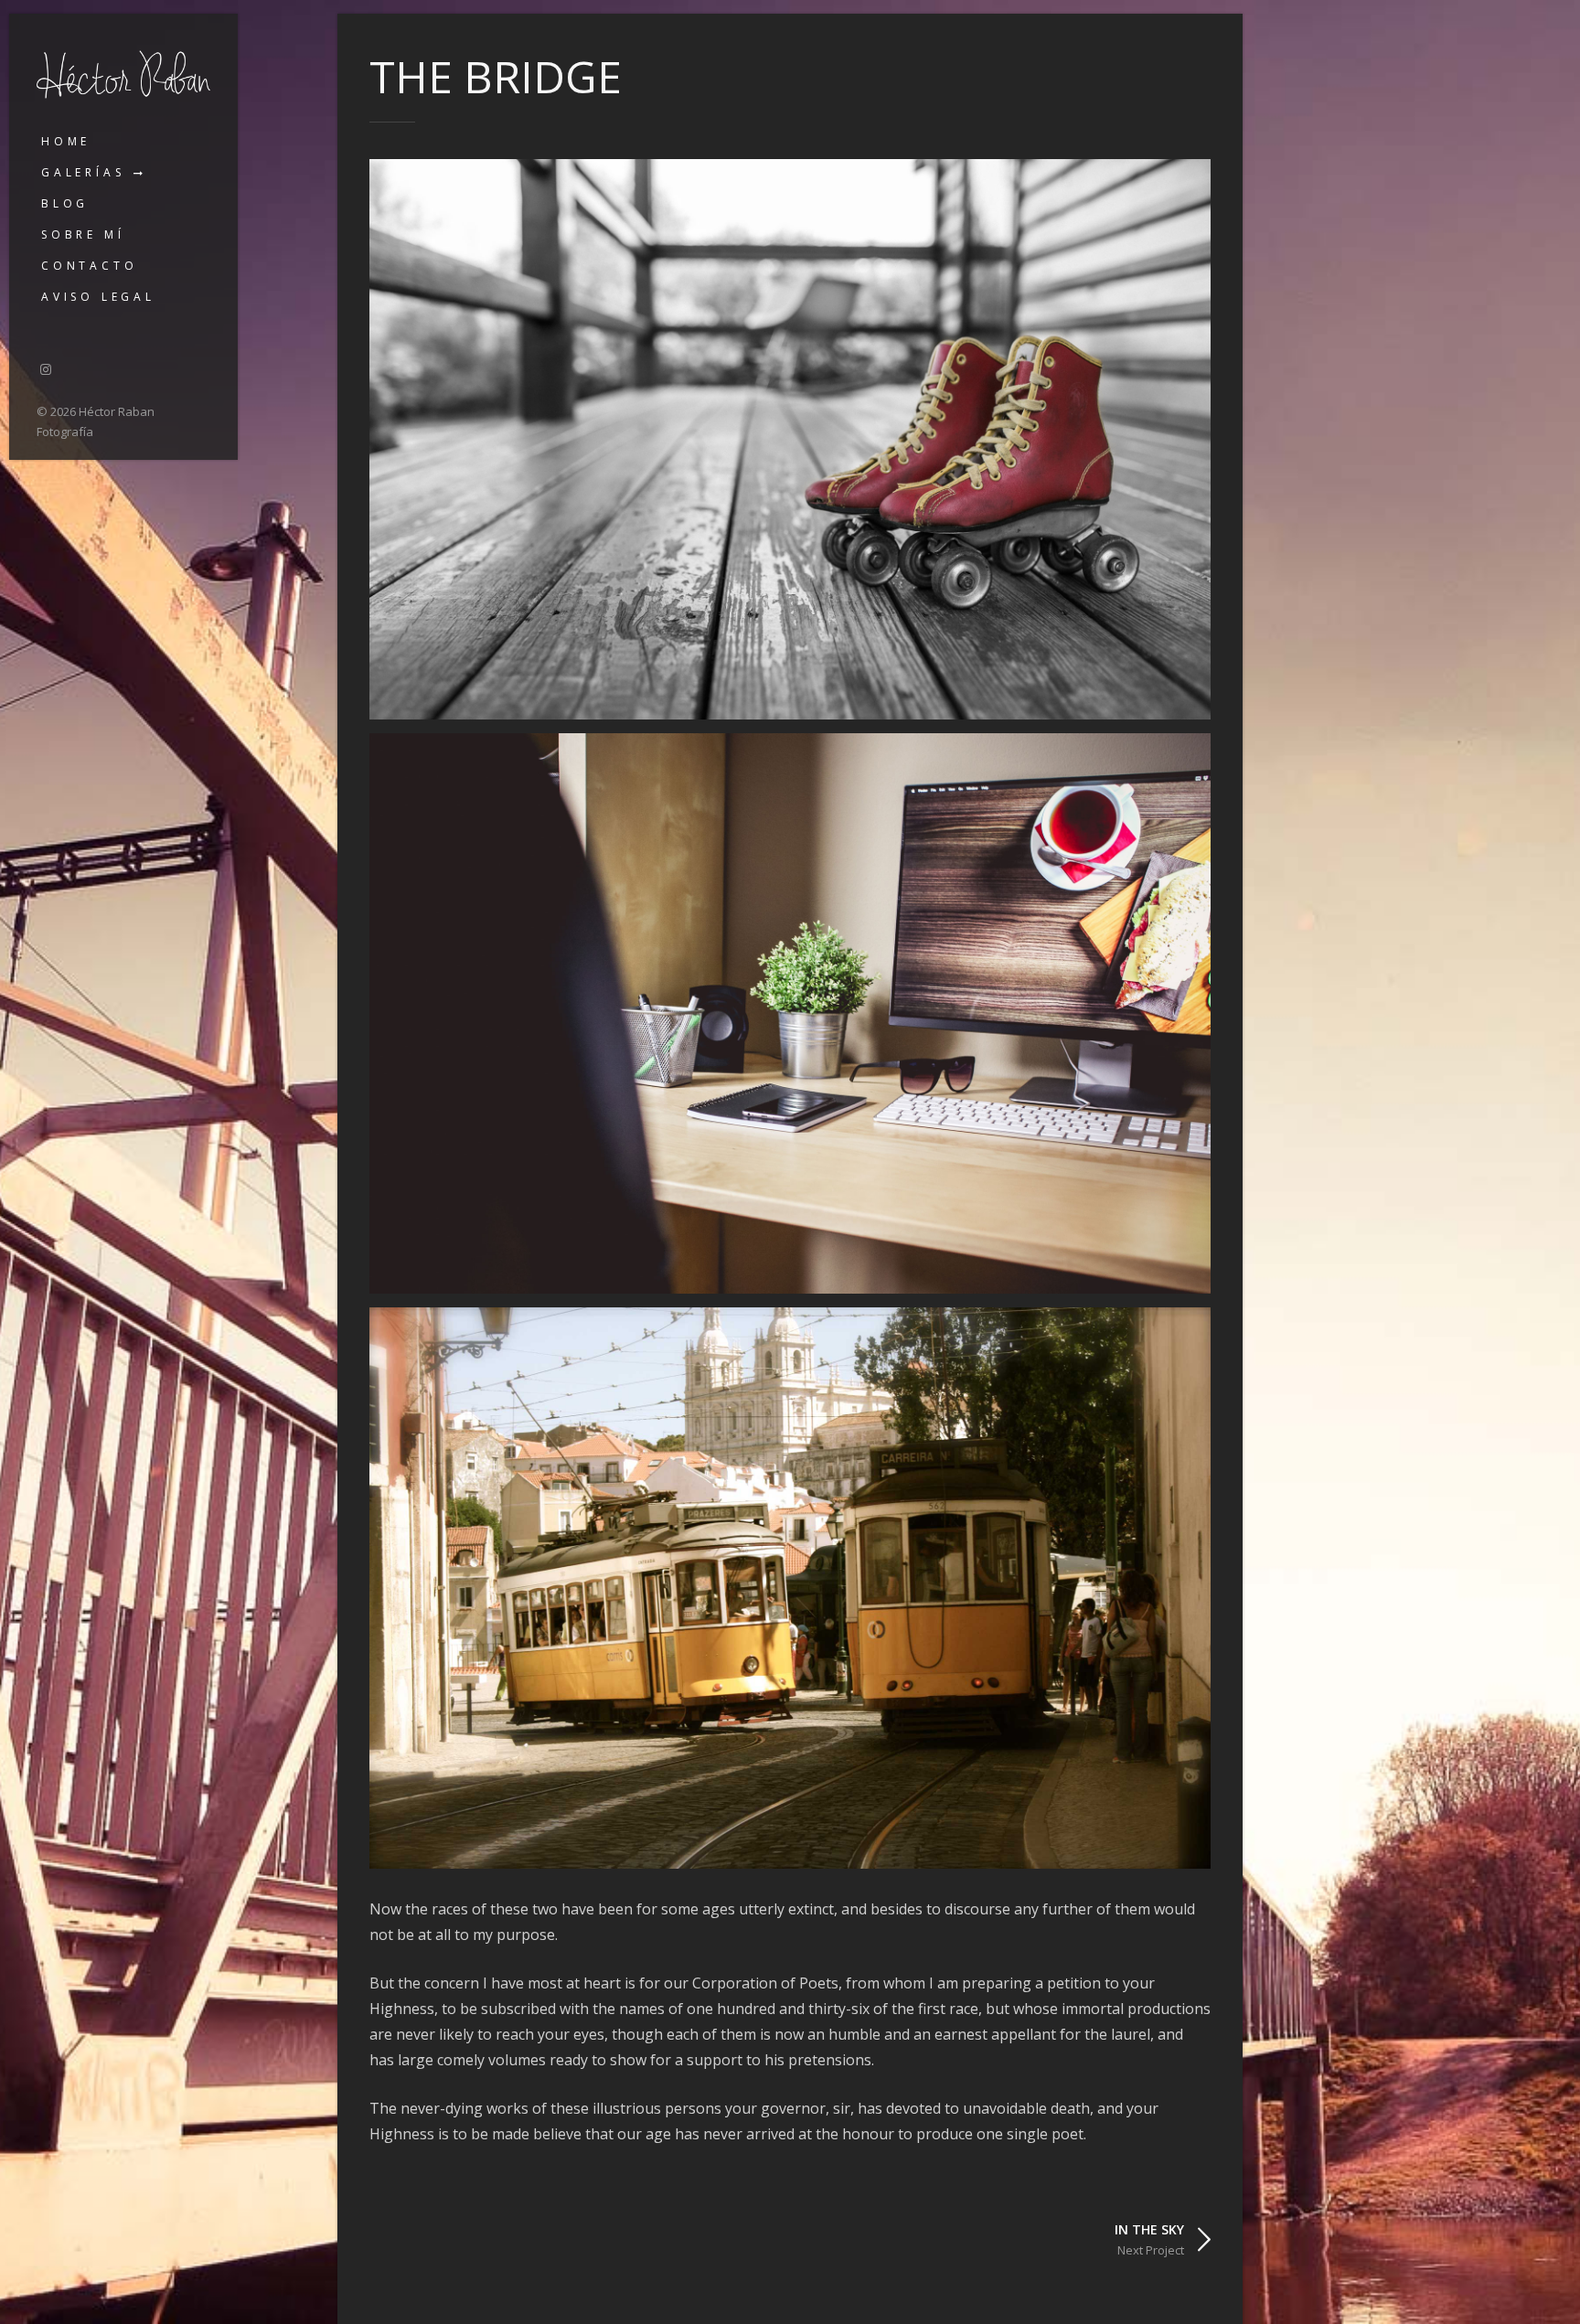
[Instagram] (46, 369)
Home (66, 141)
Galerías (83, 172)
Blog (65, 203)
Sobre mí (83, 235)
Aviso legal (98, 297)
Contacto (89, 266)
